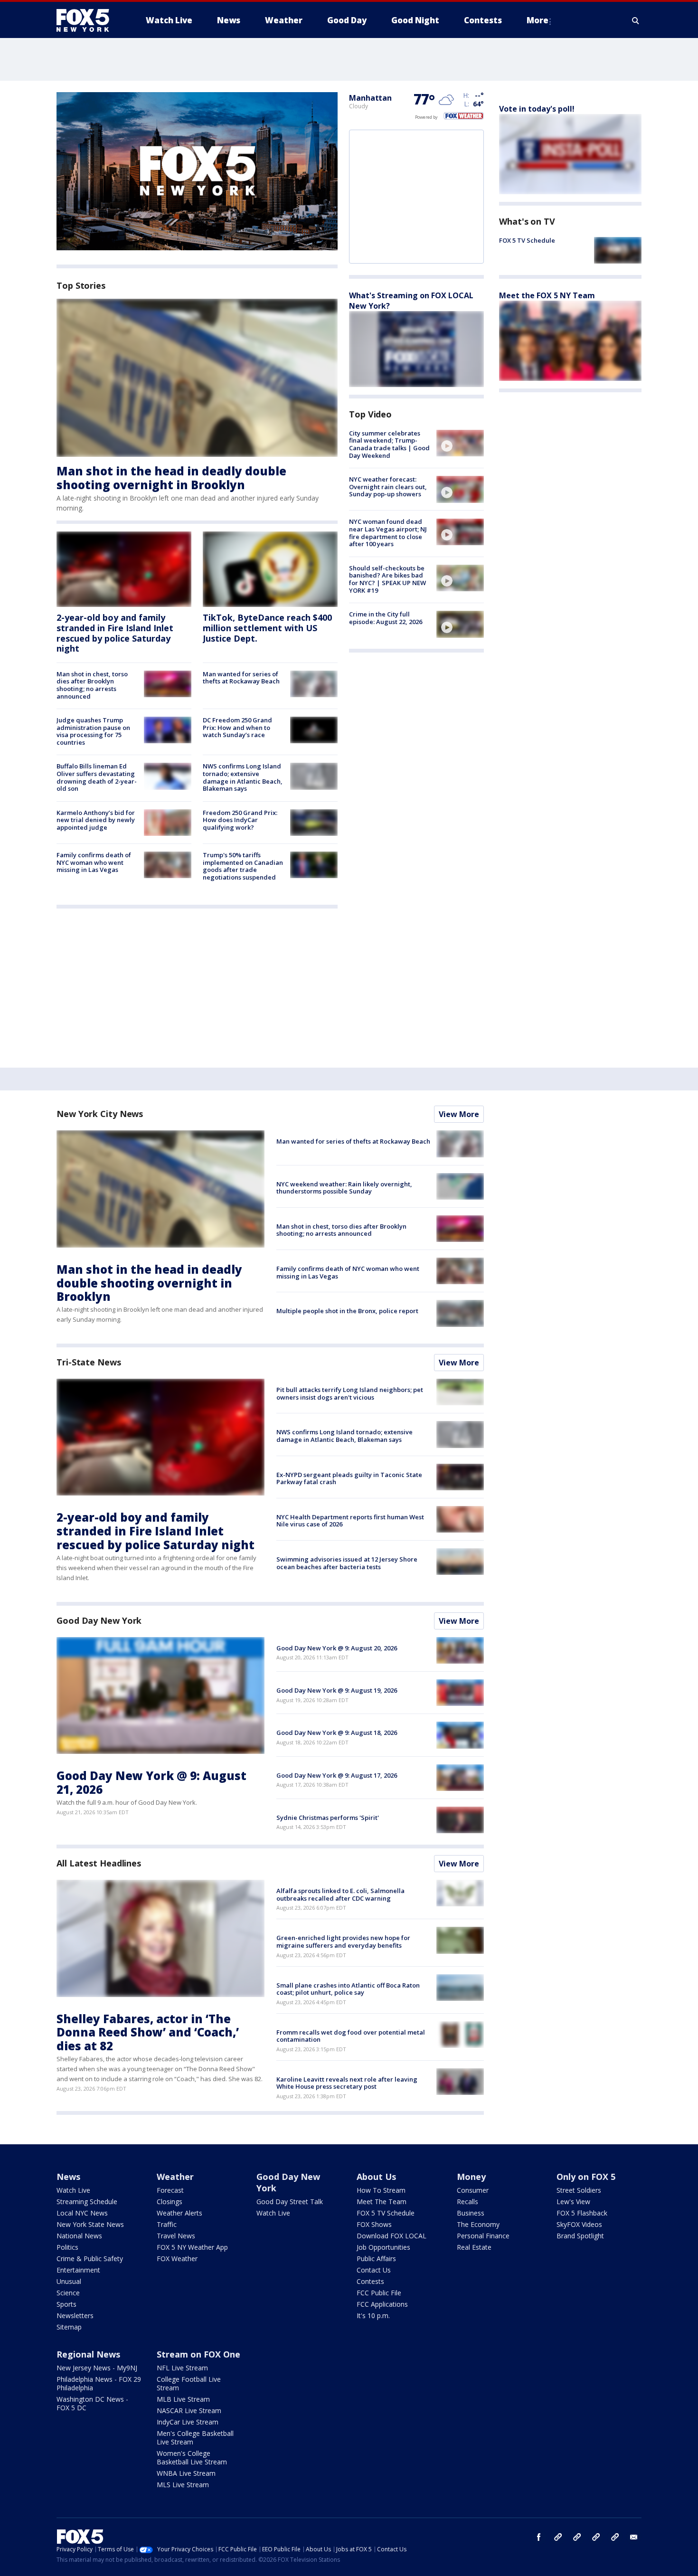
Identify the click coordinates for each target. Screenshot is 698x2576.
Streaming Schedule (87, 2202)
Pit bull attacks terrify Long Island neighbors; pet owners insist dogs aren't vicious (350, 1393)
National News (79, 2236)
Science (68, 2293)
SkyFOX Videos (579, 2224)
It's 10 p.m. (373, 2316)
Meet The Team (382, 2202)
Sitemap (69, 2327)
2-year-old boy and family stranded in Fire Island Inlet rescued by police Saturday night (115, 633)
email (634, 2537)
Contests (370, 2281)
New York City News (100, 1114)
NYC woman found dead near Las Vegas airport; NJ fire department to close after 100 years (388, 533)
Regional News (88, 2354)
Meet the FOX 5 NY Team (547, 295)
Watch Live (73, 2190)
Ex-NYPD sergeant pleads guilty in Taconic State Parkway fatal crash (349, 1478)
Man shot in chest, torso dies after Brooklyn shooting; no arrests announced (92, 685)
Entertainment (78, 2270)
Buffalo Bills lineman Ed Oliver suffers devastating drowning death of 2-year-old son (97, 777)
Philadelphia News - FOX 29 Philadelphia (99, 2383)
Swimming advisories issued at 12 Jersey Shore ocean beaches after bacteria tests (347, 1563)
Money (471, 2177)
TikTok (577, 2537)
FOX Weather (177, 2259)
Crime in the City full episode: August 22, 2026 (386, 618)
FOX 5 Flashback (582, 2213)
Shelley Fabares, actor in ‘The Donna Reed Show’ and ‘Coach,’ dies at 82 (148, 2032)
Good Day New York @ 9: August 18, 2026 (337, 1733)
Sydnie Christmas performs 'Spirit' (328, 1818)
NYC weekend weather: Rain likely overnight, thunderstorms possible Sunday (344, 1188)
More (538, 20)
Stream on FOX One (198, 2354)
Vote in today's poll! (537, 109)
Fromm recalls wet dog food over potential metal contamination (351, 2036)
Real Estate (474, 2247)
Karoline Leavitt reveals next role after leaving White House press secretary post (347, 2083)
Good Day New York (99, 1620)
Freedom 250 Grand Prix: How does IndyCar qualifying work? (240, 820)
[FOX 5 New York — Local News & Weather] (88, 20)
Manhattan (370, 98)
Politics (67, 2247)
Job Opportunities (383, 2247)
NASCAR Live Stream (189, 2410)
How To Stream (381, 2190)
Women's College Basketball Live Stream (192, 2458)
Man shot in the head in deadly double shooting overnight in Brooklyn (171, 478)
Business (471, 2213)
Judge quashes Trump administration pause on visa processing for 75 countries (93, 731)
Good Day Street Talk (290, 2202)
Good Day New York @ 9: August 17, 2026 (337, 1775)
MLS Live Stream (183, 2485)
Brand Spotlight (580, 2236)
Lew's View (573, 2202)
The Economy (478, 2224)
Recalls (467, 2202)
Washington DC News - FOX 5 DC (92, 2403)
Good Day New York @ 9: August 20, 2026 (337, 1648)
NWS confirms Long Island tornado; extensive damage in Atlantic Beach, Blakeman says (243, 777)
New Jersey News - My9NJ (97, 2368)
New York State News (90, 2224)
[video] (460, 443)
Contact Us (374, 2270)
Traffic (167, 2224)
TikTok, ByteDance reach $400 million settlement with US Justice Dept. (267, 628)
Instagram (558, 2537)
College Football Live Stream (189, 2383)
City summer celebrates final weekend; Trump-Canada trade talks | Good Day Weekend (389, 444)
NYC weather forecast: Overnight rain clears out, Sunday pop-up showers (388, 487)
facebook (539, 2537)
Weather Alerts (179, 2213)
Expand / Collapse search (636, 20)
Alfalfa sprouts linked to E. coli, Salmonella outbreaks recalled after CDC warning (340, 1894)
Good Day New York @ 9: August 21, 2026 (151, 1782)
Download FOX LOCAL (391, 2236)
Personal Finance (483, 2236)
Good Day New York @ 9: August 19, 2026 (337, 1690)
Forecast (170, 2190)
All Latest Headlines (99, 1863)
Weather (175, 2177)
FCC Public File (379, 2293)
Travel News (176, 2236)
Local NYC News (82, 2213)
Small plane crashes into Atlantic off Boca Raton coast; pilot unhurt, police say (348, 1989)
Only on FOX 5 (586, 2177)
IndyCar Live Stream (188, 2422)
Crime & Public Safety (90, 2259)
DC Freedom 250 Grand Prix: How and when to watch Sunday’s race (237, 727)
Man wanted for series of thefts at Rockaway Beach (241, 678)
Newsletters (75, 2316)
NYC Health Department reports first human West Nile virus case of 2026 (350, 1521)
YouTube (596, 2537)
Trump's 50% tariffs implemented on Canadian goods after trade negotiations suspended (243, 866)
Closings (170, 2202)
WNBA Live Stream (186, 2473)
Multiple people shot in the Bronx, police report (347, 1311)
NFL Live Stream (182, 2368)
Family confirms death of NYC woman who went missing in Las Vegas (94, 862)
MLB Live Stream (183, 2399)
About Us (376, 2177)
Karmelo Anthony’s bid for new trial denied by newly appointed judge (96, 820)
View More (459, 1114)
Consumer (473, 2190)
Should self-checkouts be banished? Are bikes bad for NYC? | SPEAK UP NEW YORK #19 (387, 579)
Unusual (69, 2281)
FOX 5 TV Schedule (527, 240)
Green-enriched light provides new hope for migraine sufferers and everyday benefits (343, 1941)
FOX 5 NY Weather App (192, 2247)
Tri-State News (89, 1362)
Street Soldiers (579, 2190)
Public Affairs (376, 2259)
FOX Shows (374, 2224)
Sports (66, 2304)
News (68, 2177)
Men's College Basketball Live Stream (195, 2438)
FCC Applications (382, 2304)
